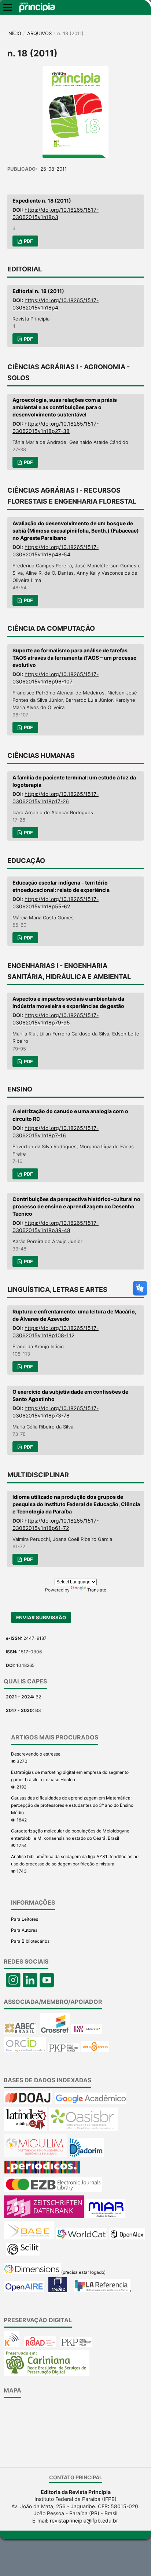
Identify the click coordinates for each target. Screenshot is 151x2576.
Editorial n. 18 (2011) (38, 291)
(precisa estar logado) (83, 2272)
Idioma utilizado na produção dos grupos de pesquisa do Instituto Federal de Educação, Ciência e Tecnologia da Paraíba (76, 1504)
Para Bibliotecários (30, 1941)
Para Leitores (25, 1919)
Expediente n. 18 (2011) (42, 201)
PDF (28, 241)
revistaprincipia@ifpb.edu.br (84, 2521)
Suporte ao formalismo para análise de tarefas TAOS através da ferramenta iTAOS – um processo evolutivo (75, 658)
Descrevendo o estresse (36, 1754)
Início (14, 33)
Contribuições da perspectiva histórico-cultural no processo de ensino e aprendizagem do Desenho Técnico (76, 1206)
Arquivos (39, 33)
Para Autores (24, 1930)
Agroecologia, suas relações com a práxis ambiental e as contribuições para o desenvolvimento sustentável (65, 407)
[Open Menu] (7, 7)
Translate (97, 1590)
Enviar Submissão (41, 1617)
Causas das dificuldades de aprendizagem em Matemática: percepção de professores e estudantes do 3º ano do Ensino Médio (72, 1805)
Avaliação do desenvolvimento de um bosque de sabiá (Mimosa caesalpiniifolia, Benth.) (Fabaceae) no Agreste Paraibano (76, 531)
